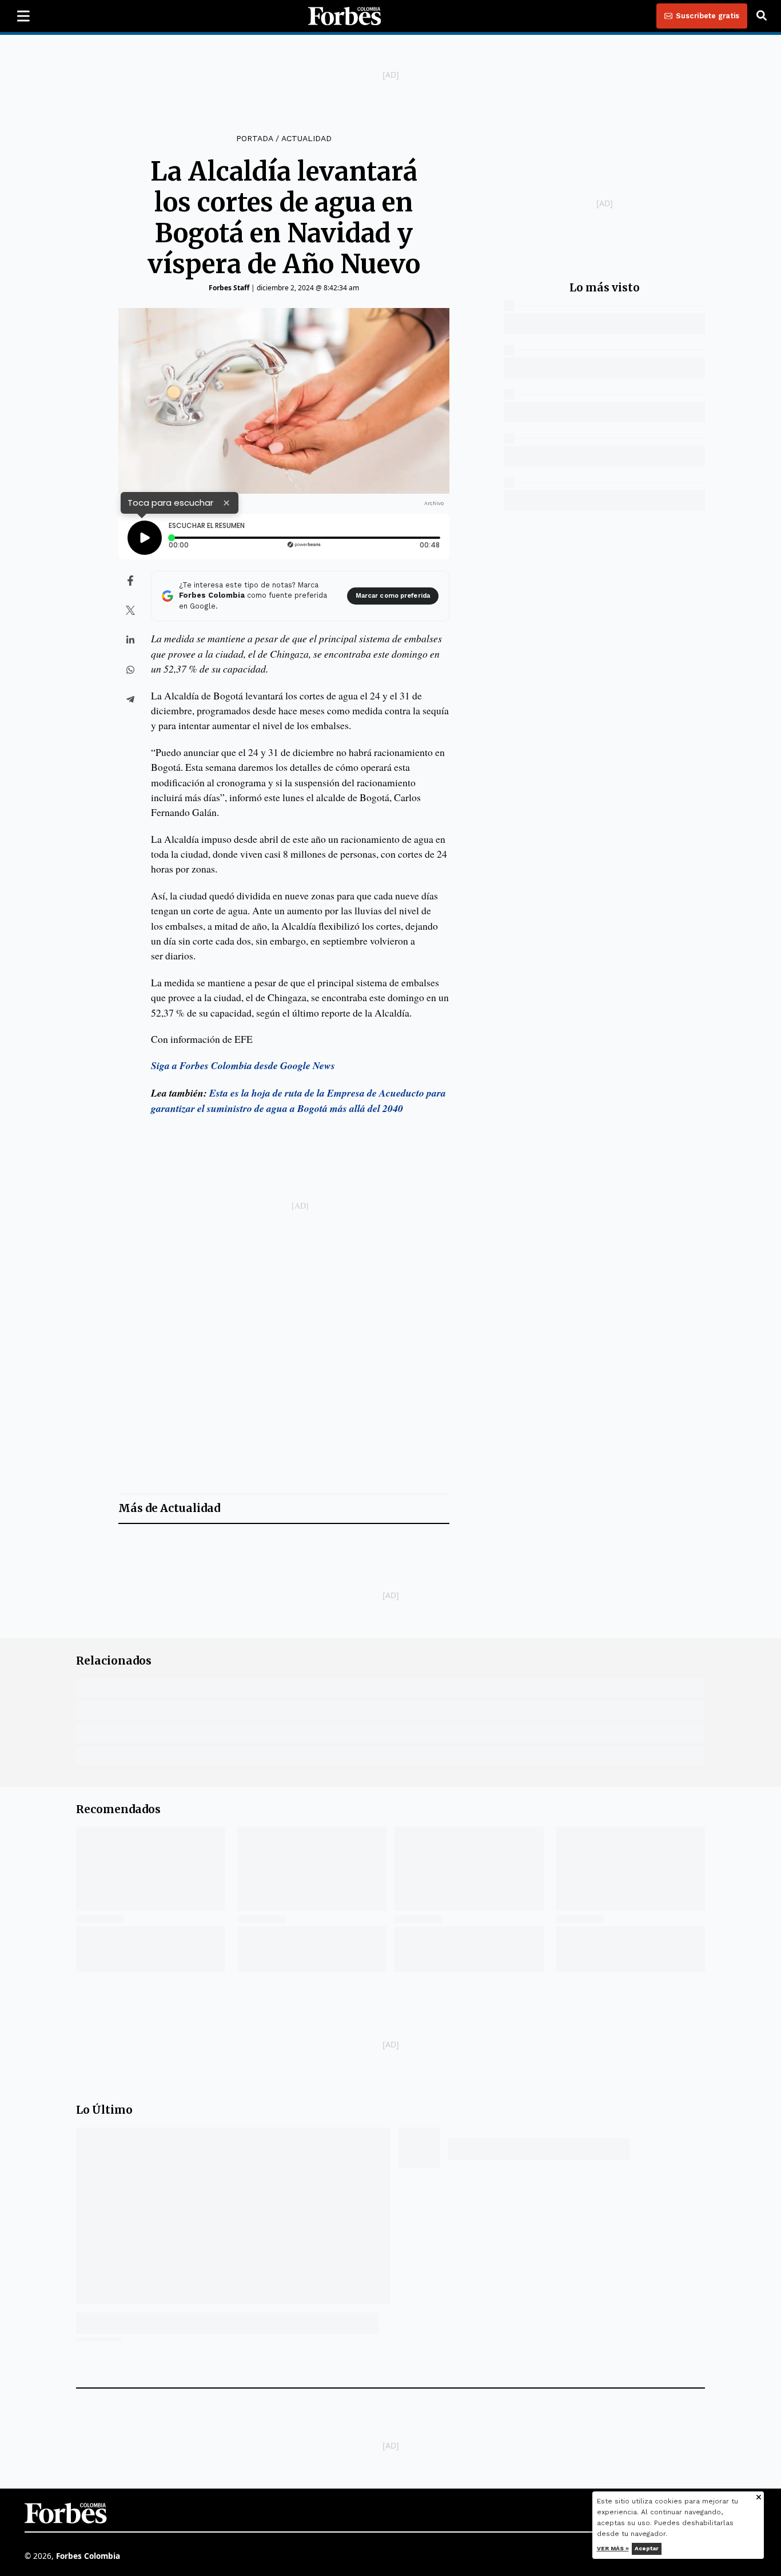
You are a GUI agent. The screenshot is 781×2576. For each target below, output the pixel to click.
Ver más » (613, 2548)
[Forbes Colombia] (345, 16)
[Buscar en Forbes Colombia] (762, 16)
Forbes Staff (229, 288)
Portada (254, 138)
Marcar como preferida (393, 596)
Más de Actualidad (169, 1508)
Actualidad (306, 138)
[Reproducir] (145, 538)
